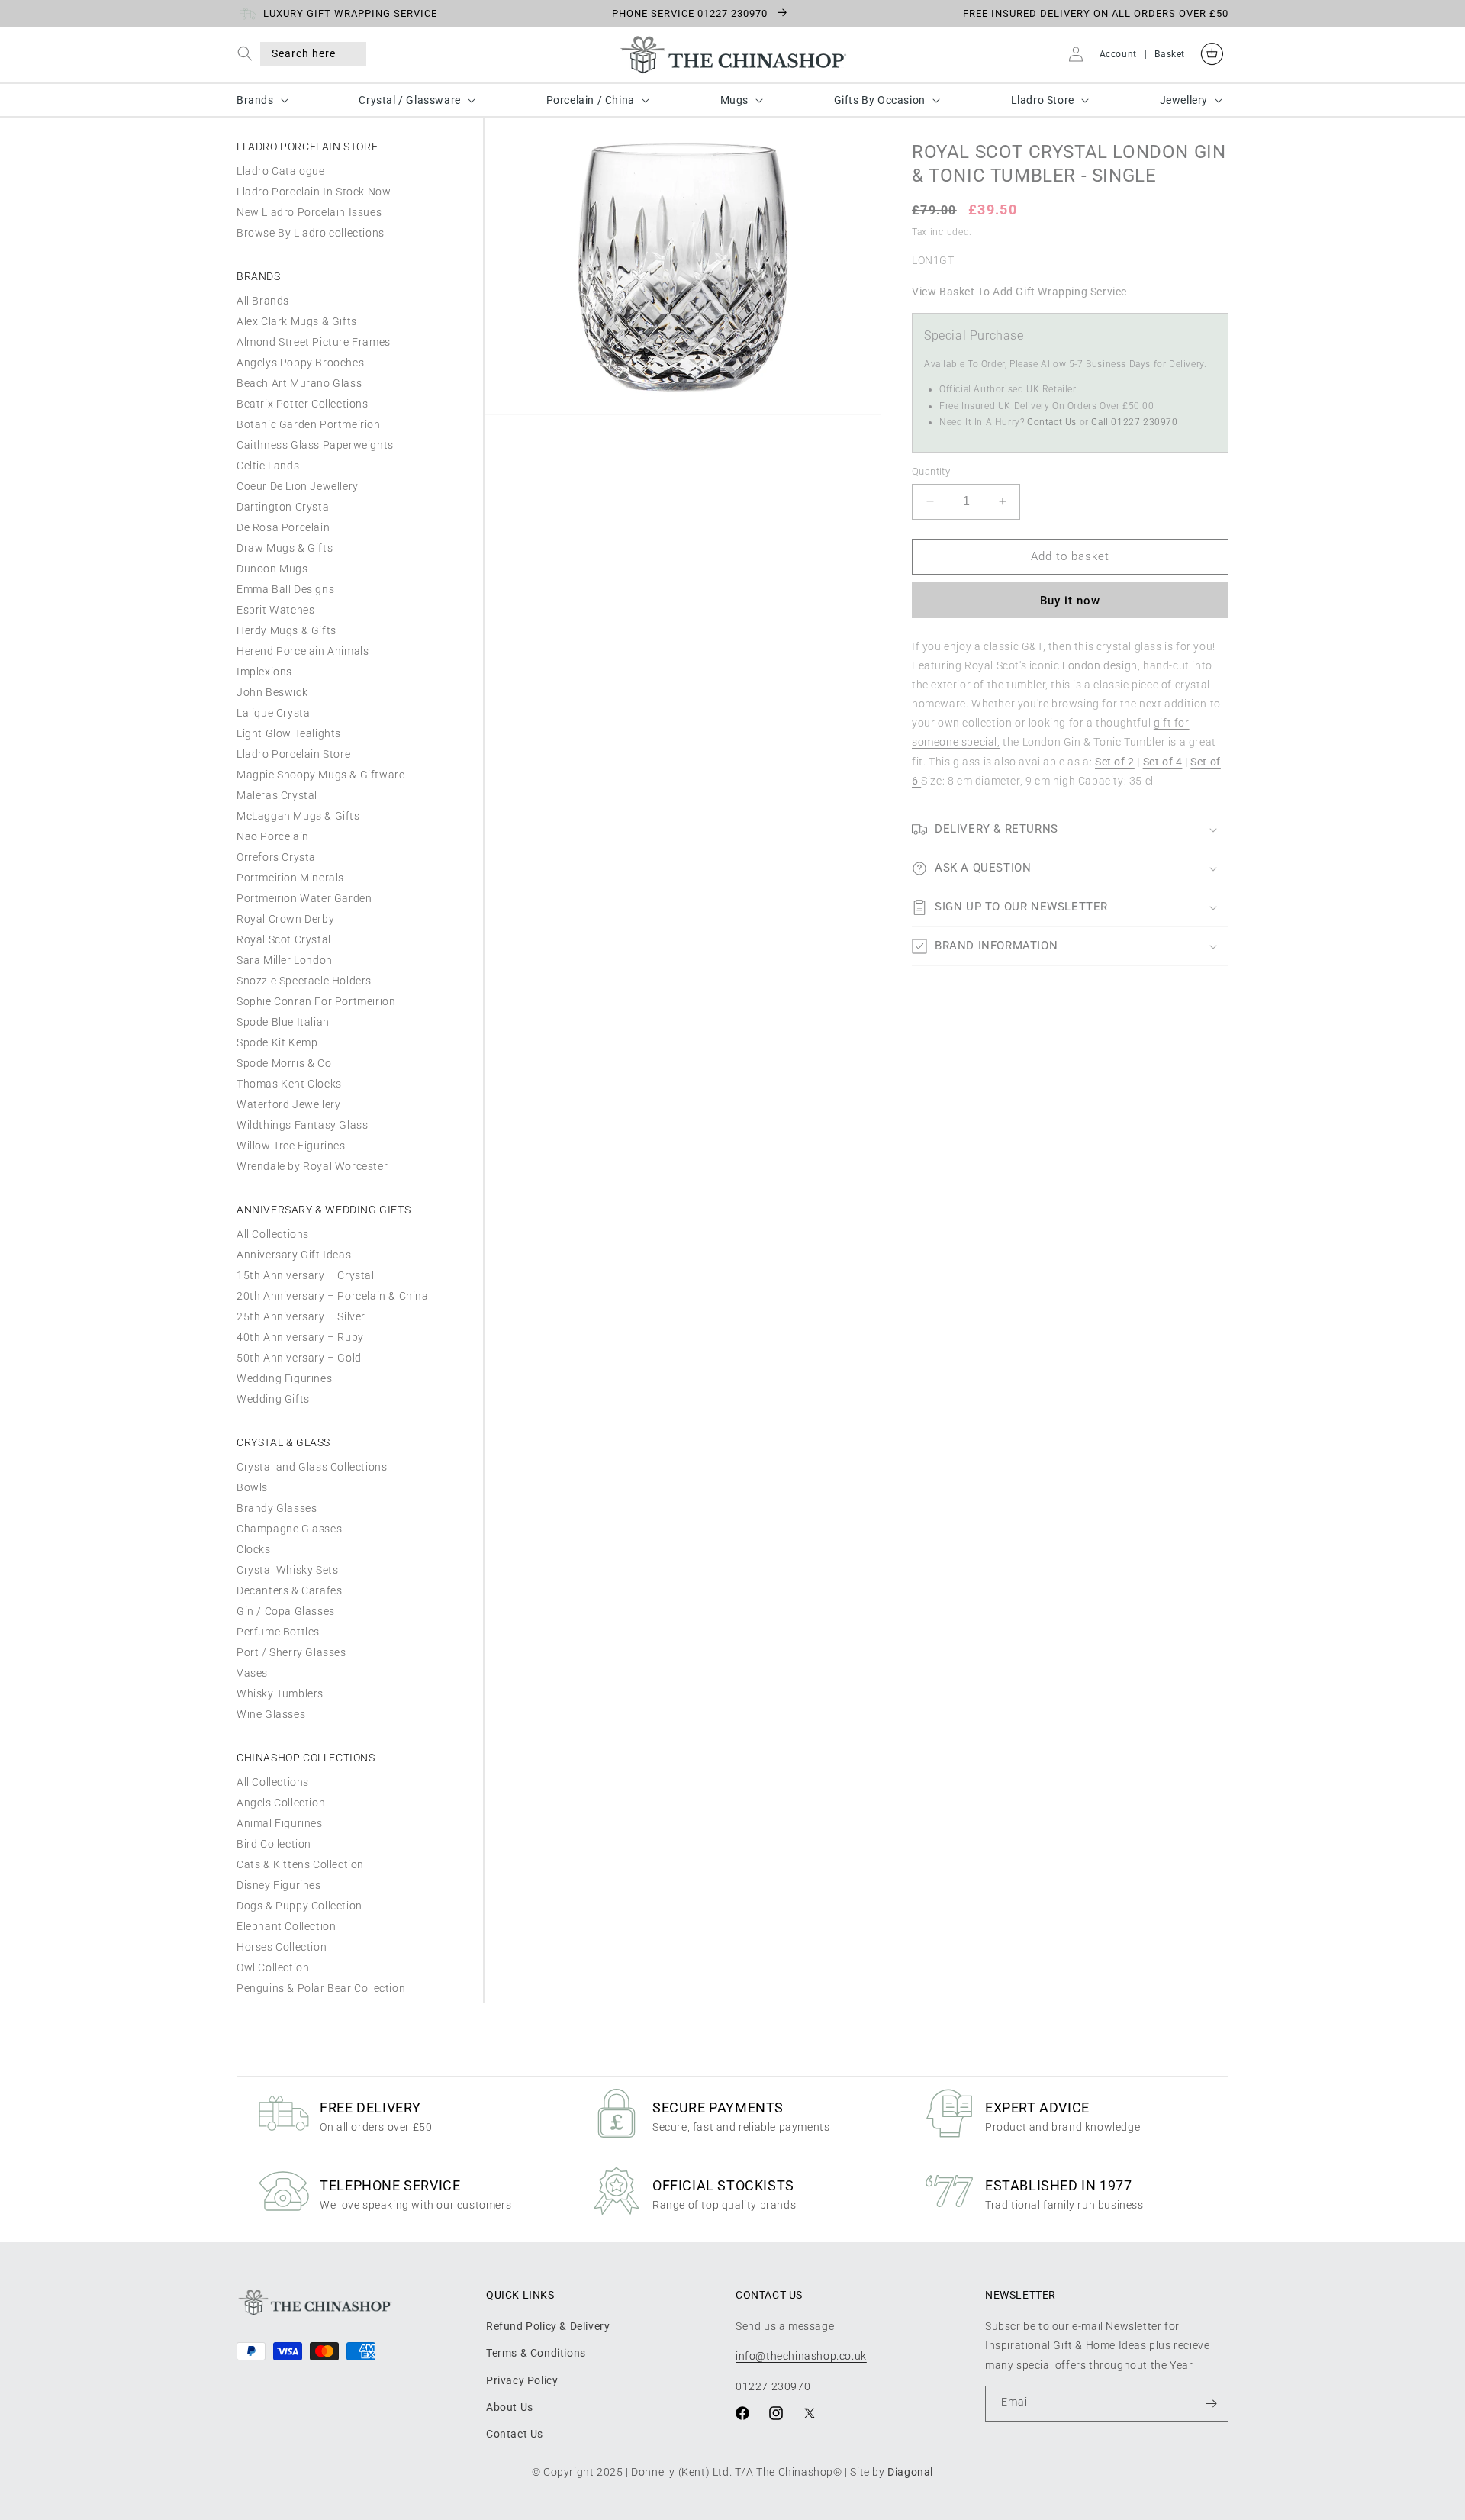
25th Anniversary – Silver (301, 1316)
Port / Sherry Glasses (291, 1652)
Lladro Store (1043, 100)
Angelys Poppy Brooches (300, 363)
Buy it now (1070, 601)
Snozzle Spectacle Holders (304, 981)
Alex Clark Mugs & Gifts (297, 321)
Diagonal (910, 2472)
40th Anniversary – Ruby (300, 1337)
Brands (255, 100)
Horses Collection (282, 1947)
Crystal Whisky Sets (287, 1570)
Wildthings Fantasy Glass (302, 1125)
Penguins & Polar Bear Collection (321, 1988)
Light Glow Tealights (289, 733)
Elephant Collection (286, 1926)
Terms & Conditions (536, 2353)
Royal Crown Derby (285, 919)
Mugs (734, 100)
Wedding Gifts (273, 1399)
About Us (510, 2407)
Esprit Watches (275, 610)
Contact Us (1052, 422)
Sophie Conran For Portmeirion (316, 1001)
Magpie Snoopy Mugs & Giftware (320, 775)
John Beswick (272, 692)
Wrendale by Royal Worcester (312, 1166)
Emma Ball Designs (285, 589)
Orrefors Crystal (278, 857)
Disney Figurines (279, 1885)
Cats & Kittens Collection (300, 1864)
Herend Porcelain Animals (303, 651)
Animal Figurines (280, 1823)
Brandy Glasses (277, 1508)
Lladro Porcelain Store (293, 754)
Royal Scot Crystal (284, 939)
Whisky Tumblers (280, 1693)
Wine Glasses (271, 1714)
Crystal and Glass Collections (312, 1467)
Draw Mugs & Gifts (285, 548)
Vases (252, 1673)
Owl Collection (273, 1967)
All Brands (263, 301)
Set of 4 (1163, 762)
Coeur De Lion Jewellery (298, 486)
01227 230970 (773, 2386)
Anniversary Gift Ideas (294, 1255)
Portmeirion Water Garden (304, 898)
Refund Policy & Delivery (548, 2326)
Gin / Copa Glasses (286, 1611)
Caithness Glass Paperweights (315, 445)
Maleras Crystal (277, 795)
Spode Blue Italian (283, 1022)
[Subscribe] (1211, 2404)
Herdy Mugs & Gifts (287, 630)
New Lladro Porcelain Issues (309, 212)
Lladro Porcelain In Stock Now (314, 192)
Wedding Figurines (284, 1378)
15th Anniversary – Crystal (306, 1275)
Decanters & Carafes (289, 1590)
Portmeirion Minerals (290, 878)
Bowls (252, 1487)
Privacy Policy (522, 2380)
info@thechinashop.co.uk (801, 2356)
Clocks (254, 1549)
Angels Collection (281, 1803)
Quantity (931, 471)
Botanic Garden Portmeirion (309, 424)
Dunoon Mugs (272, 569)
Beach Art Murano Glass (299, 383)
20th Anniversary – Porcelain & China (333, 1296)
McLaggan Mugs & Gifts (298, 816)
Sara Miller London (285, 960)
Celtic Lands (268, 466)
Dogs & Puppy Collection (299, 1906)
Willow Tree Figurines (291, 1146)
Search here (304, 53)
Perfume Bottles (278, 1632)
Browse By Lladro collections (311, 233)
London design (1100, 665)
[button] (248, 54)
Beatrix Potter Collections (303, 404)
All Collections (273, 1234)
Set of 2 (1115, 762)
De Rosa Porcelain (283, 527)
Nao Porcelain (273, 836)
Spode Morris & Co (284, 1063)
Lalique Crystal (275, 713)
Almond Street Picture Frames (314, 342)
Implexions (264, 672)
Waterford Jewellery (288, 1104)
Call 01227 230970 (1134, 422)
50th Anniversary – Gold (299, 1358)
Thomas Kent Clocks (289, 1084)
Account (1118, 54)
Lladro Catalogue (281, 171)
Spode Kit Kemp (277, 1042)
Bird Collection (274, 1844)
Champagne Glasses (289, 1529)
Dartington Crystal (284, 507)
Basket (1170, 54)
